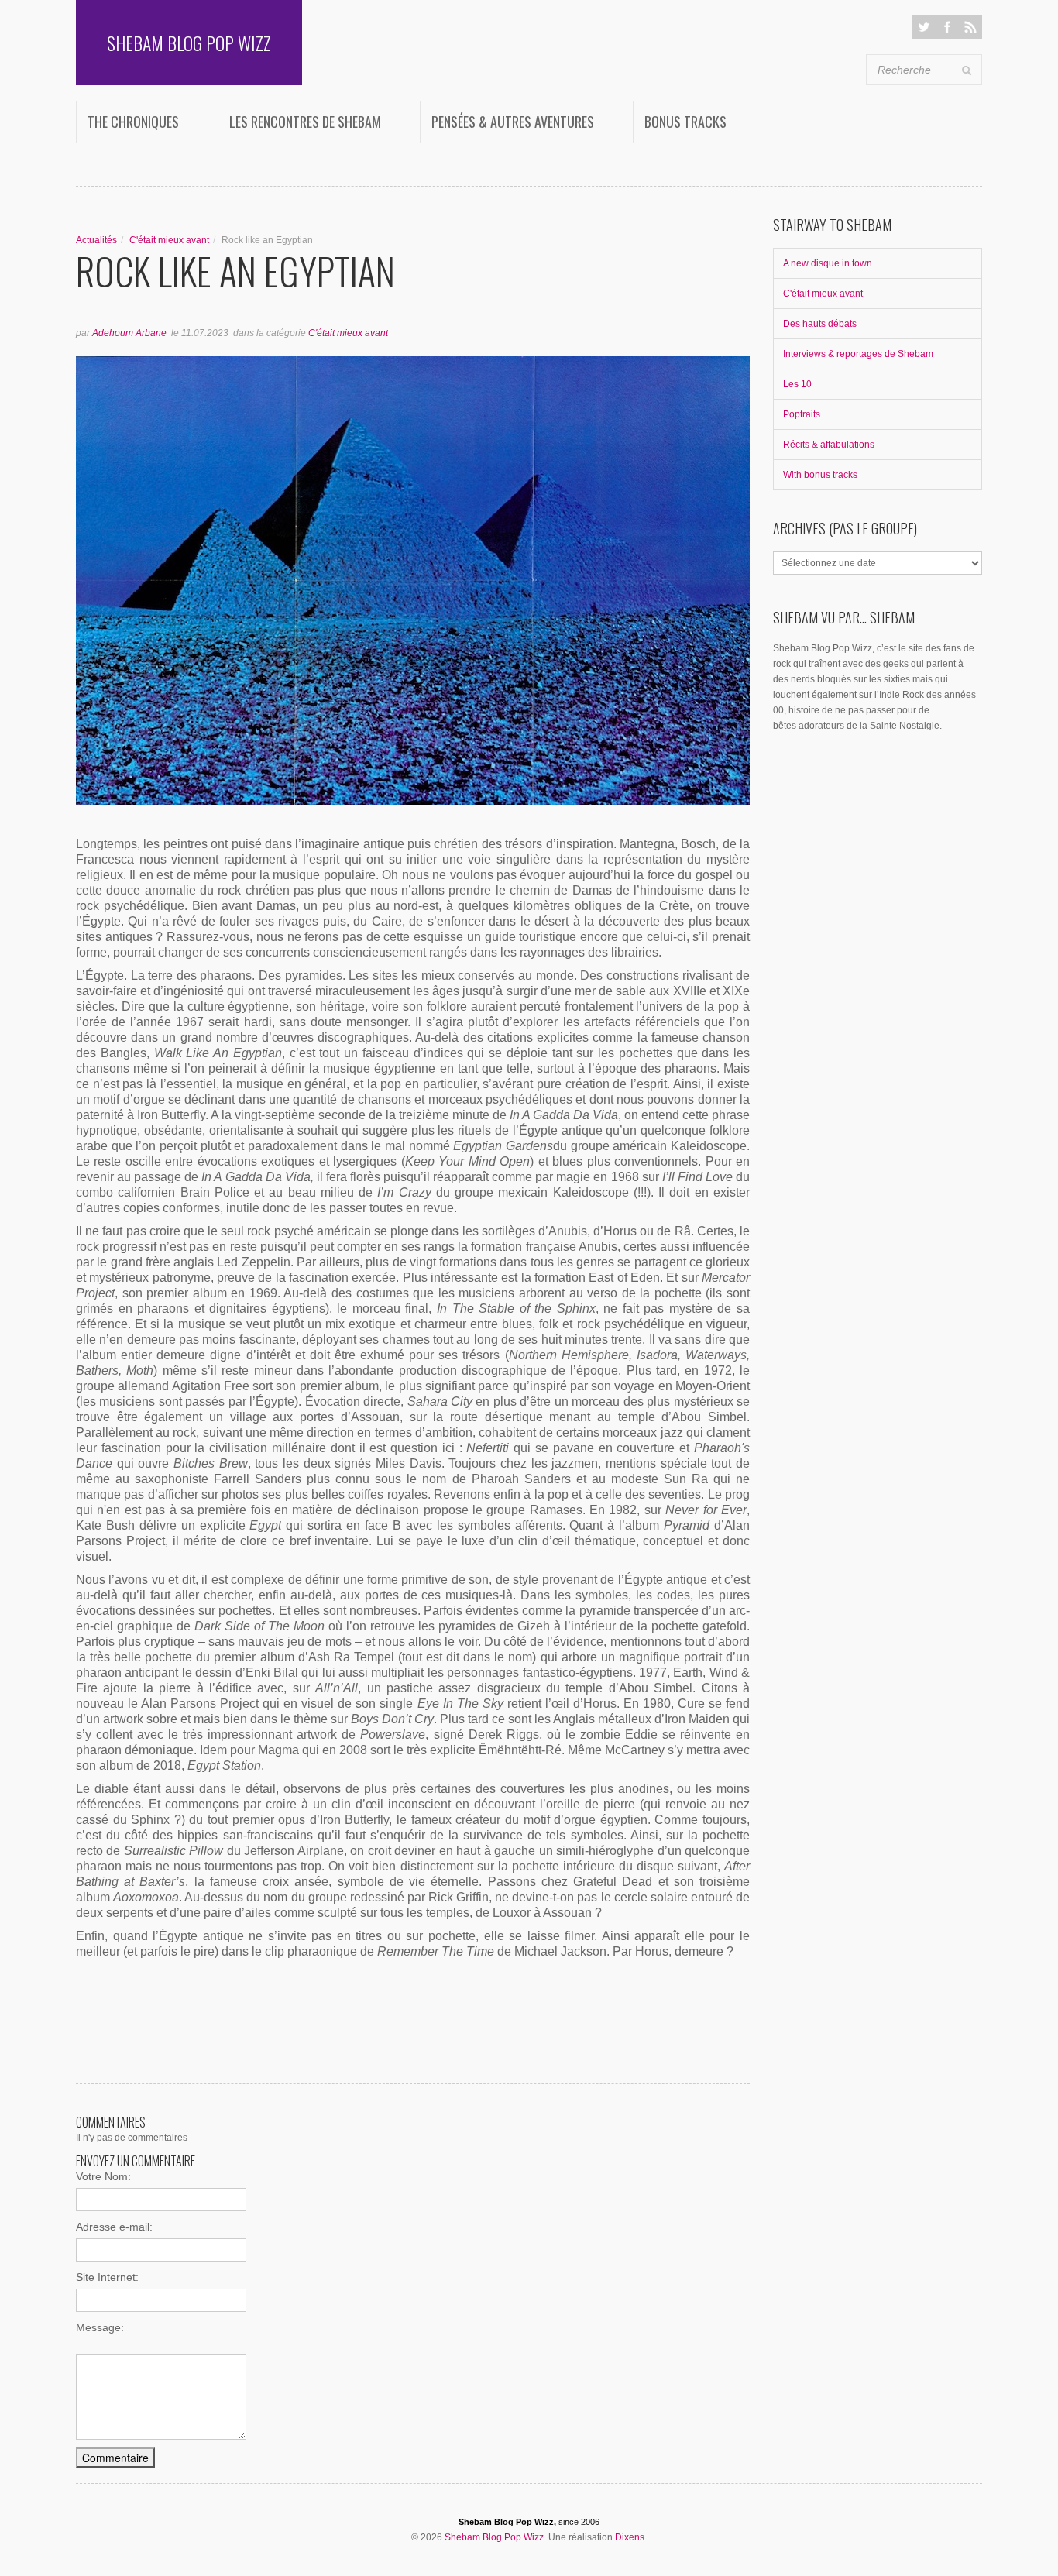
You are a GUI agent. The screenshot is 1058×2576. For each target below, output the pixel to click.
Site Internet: (107, 2277)
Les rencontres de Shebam (305, 122)
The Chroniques (133, 122)
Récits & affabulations (829, 445)
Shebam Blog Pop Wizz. (495, 2537)
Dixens (630, 2537)
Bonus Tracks (685, 122)
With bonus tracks (820, 475)
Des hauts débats (820, 324)
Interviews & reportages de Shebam (858, 354)
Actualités (96, 240)
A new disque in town (828, 263)
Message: (100, 2327)
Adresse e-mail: (114, 2227)
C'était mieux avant (169, 240)
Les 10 (797, 384)
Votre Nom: (103, 2176)
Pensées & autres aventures (513, 122)
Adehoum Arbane (129, 333)
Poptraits (802, 414)
